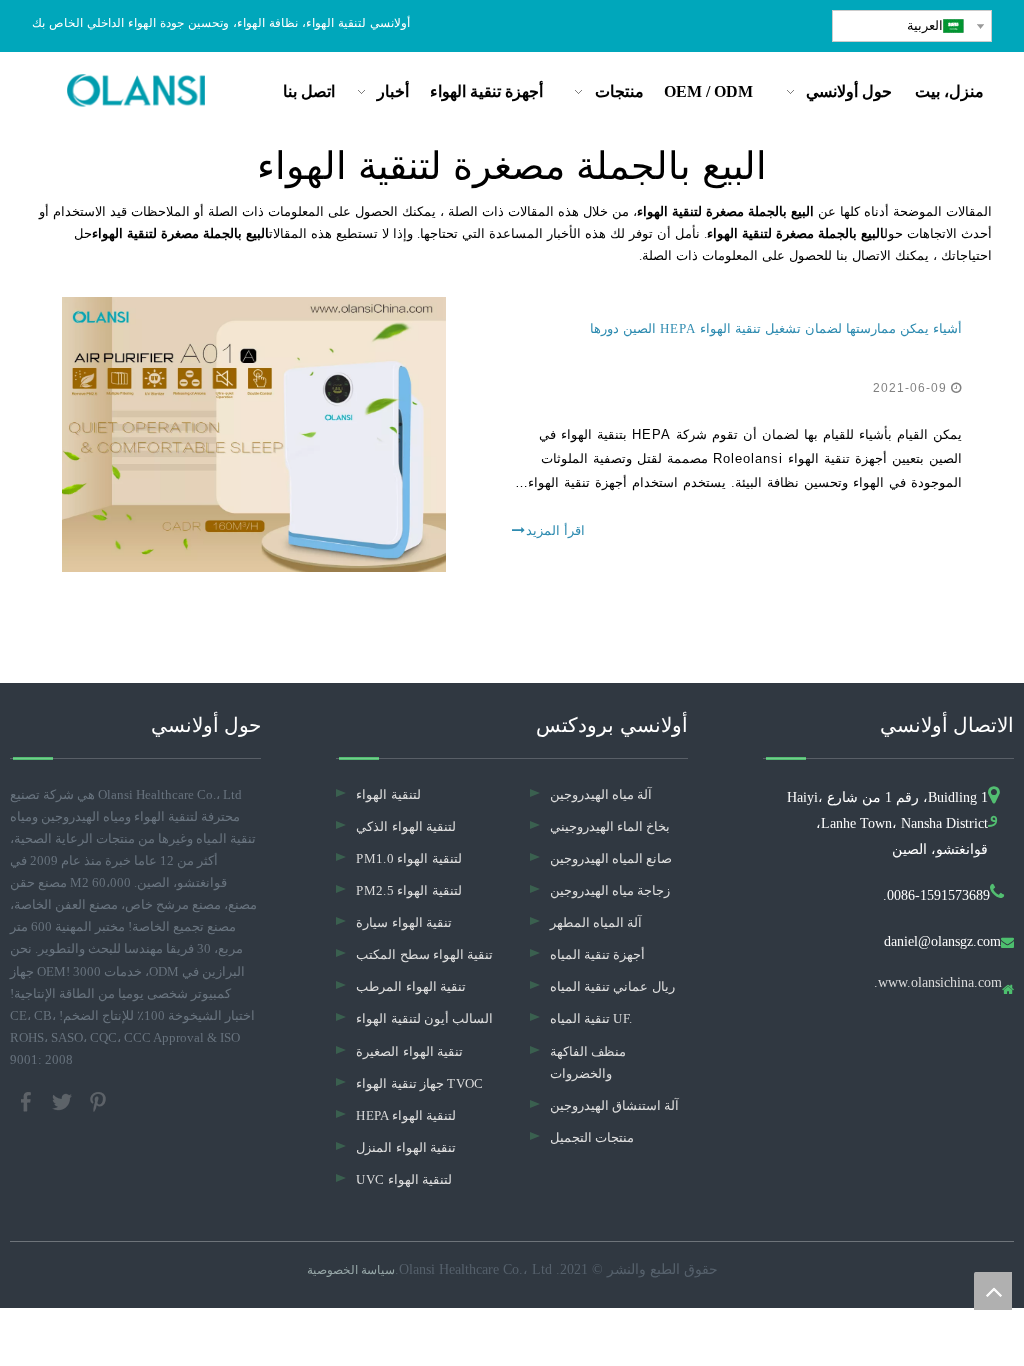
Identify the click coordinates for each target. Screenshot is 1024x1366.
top (993, 1291)
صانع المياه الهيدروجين (611, 858)
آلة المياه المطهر (596, 922)
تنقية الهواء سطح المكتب (424, 954)
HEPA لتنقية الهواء (406, 1115)
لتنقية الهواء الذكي (406, 826)
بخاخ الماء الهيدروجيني (610, 826)
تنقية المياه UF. (591, 1018)
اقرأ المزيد (555, 530)
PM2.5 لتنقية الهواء (408, 890)
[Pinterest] (98, 1100)
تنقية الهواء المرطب (411, 986)
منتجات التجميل (592, 1137)
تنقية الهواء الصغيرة (409, 1051)
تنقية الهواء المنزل (406, 1147)
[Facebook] (28, 1100)
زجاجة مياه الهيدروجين (610, 890)
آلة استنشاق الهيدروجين (615, 1105)
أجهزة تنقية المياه (598, 954)
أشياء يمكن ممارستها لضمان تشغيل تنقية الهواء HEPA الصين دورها (776, 328)
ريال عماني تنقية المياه (612, 986)
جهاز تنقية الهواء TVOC (419, 1083)
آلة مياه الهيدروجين (601, 794)
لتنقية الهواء (388, 794)
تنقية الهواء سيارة (404, 922)
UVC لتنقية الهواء (404, 1179)
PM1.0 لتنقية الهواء (408, 858)
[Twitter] (64, 1100)
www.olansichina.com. (938, 983)
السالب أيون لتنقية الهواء (424, 1018)
